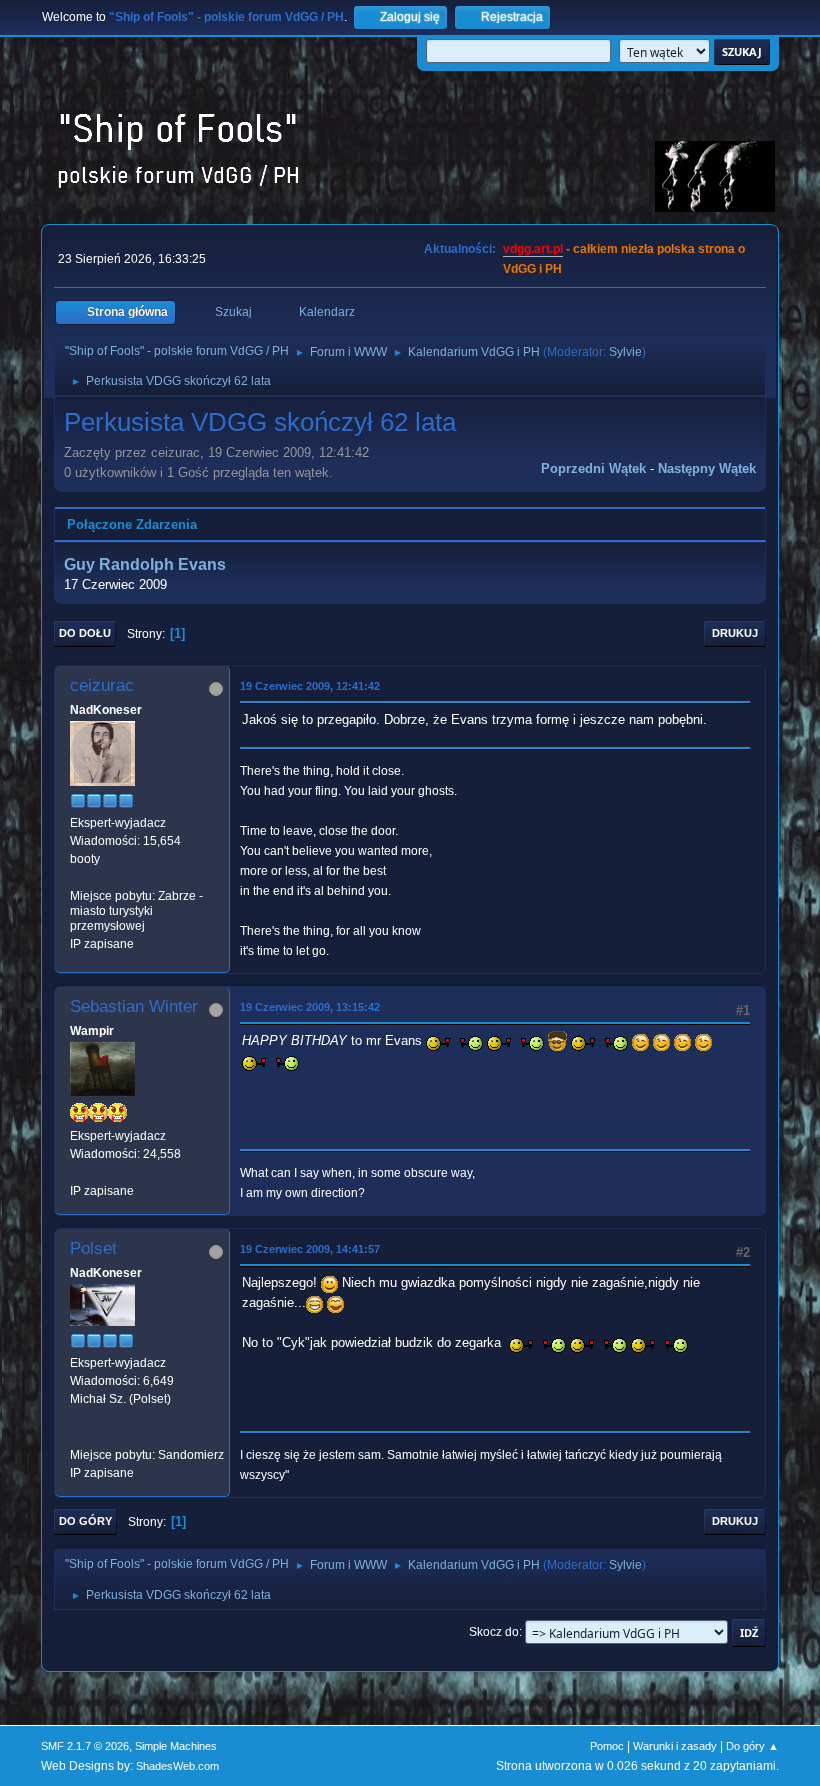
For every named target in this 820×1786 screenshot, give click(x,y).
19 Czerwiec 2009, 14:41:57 (310, 1249)
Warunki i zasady (675, 1746)
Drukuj (735, 633)
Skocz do (494, 1632)
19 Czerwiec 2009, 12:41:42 (310, 686)
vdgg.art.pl (533, 249)
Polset (93, 1248)
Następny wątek (707, 468)
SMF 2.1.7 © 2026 (85, 1746)
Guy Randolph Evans (145, 564)
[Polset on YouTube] (78, 1437)
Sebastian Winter (134, 1006)
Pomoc (607, 1746)
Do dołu (85, 633)
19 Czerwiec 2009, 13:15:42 (310, 1007)
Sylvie (625, 352)
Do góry (85, 1521)
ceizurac (102, 685)
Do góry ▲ (752, 1746)
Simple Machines (176, 1746)
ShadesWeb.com (177, 1766)
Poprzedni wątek (593, 468)
